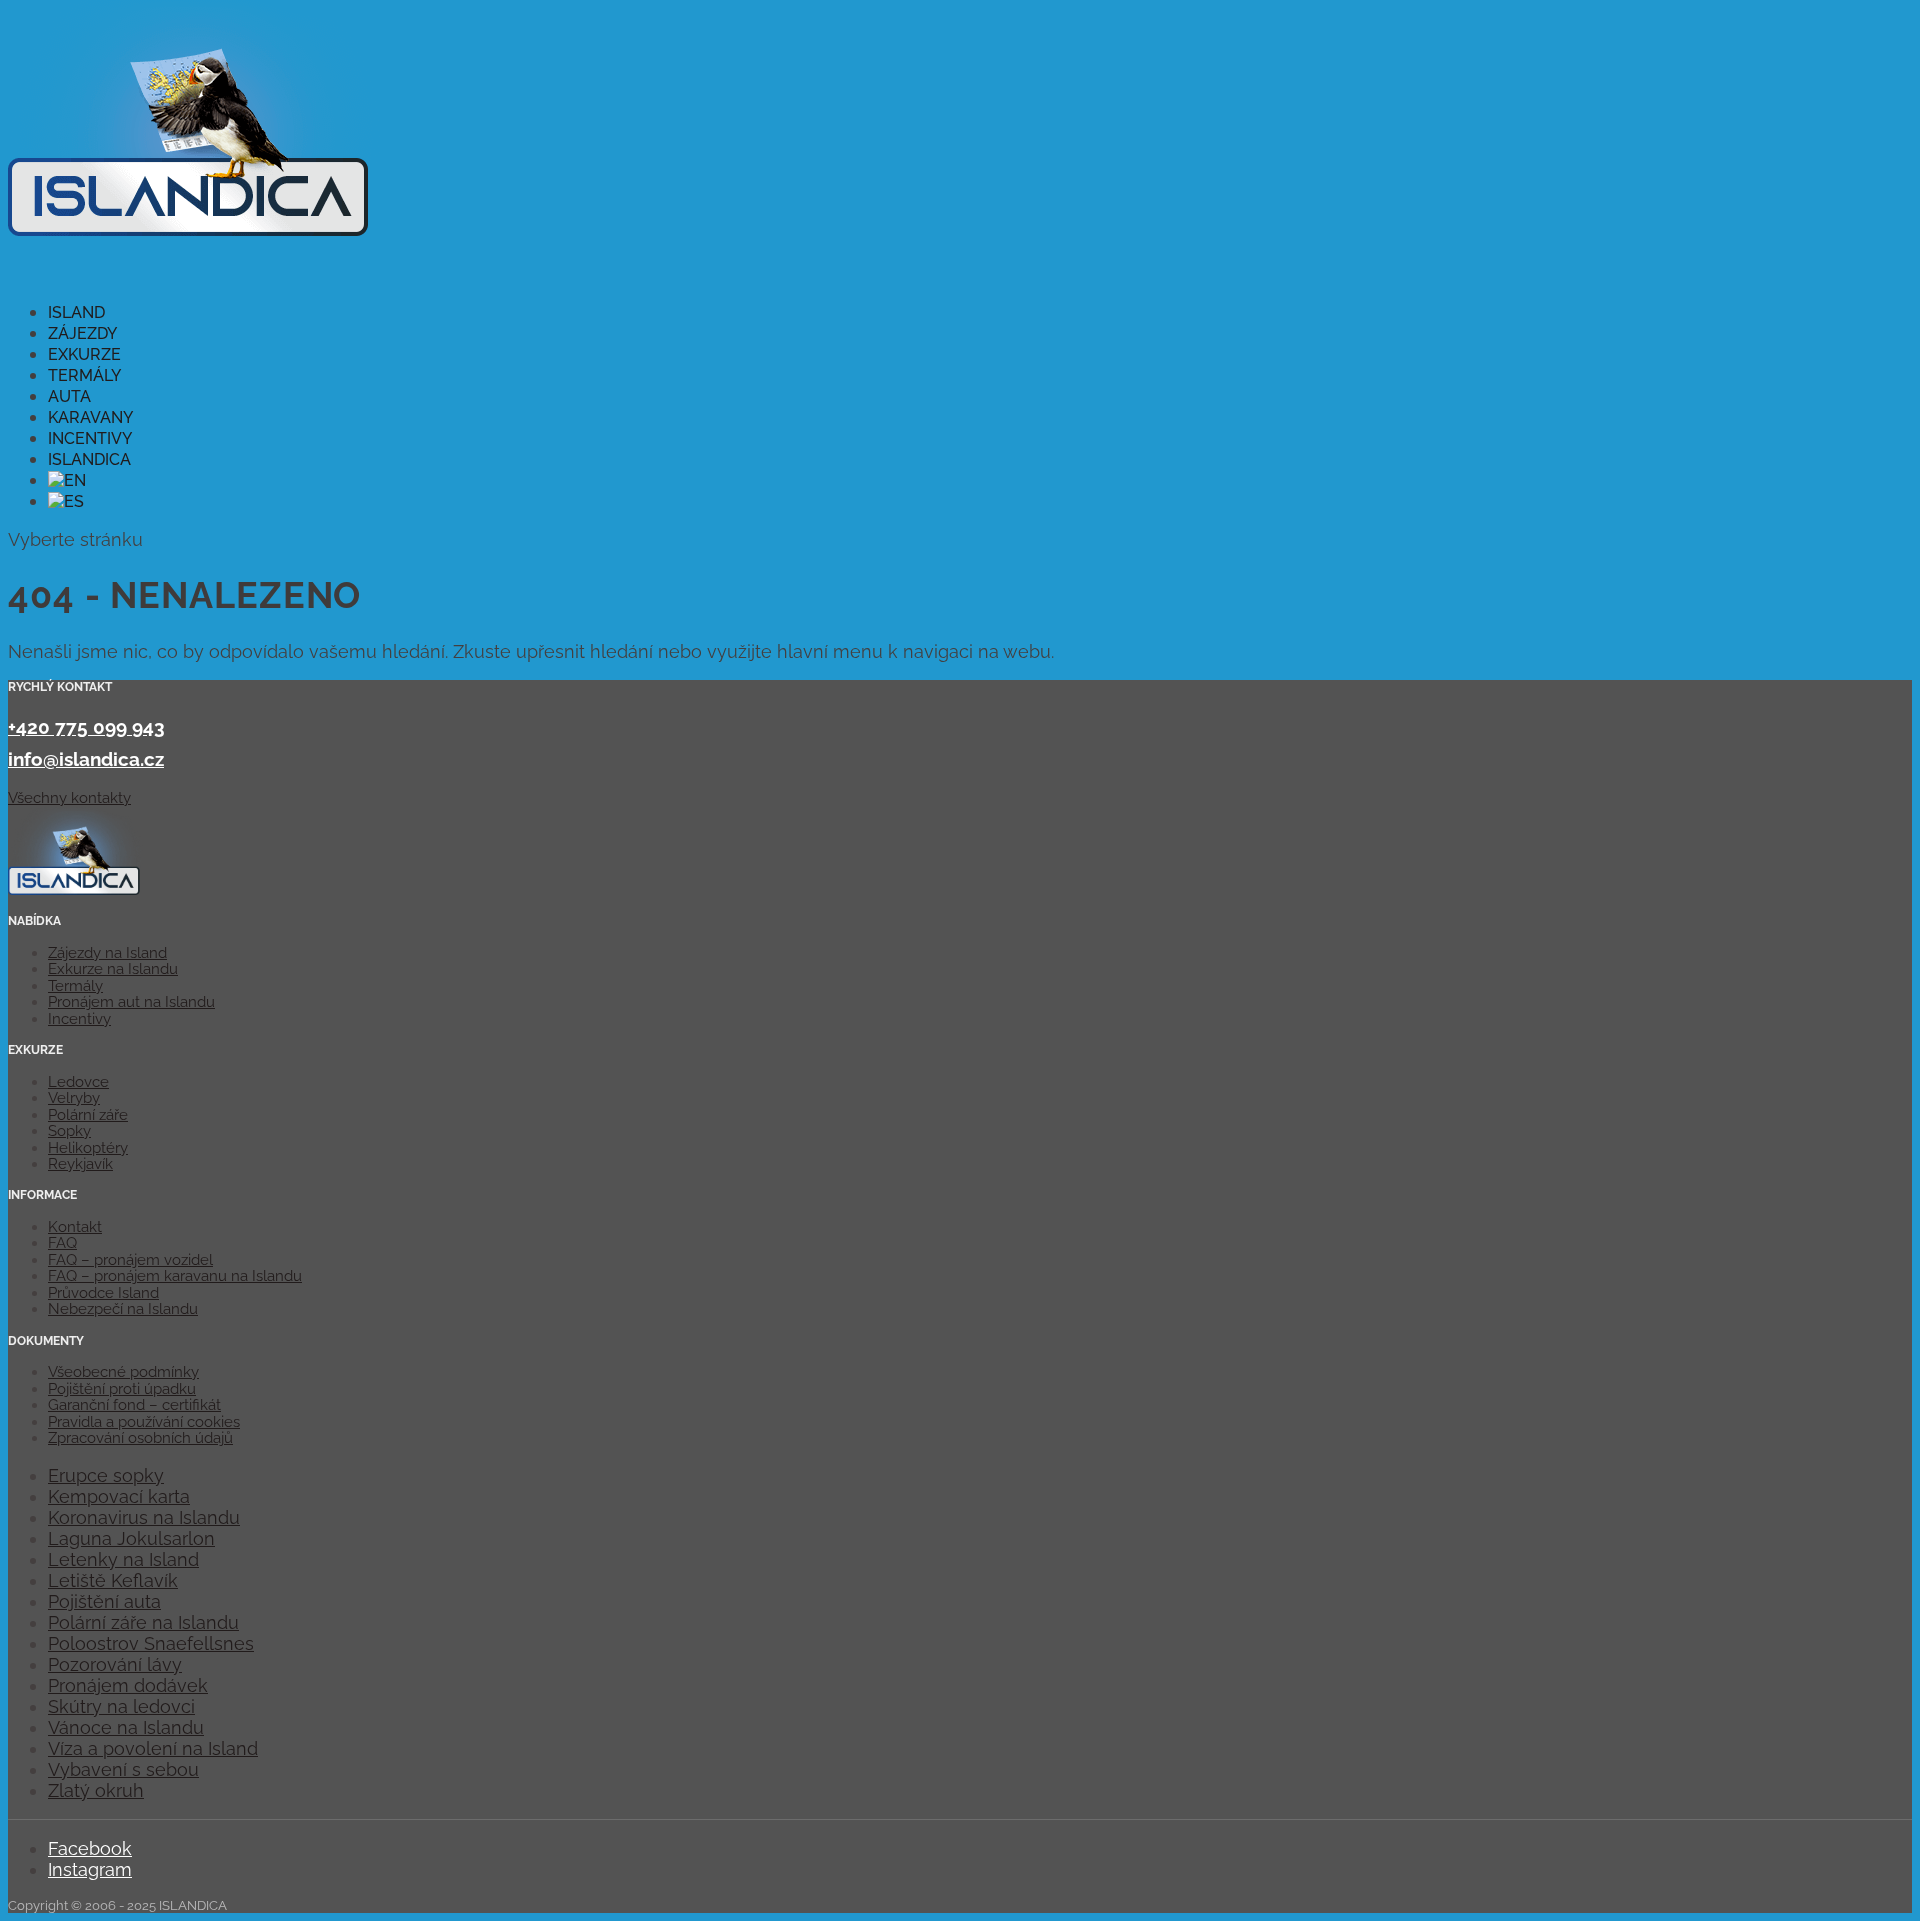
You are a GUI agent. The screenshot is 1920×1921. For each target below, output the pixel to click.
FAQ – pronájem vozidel (130, 1260)
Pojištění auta (104, 1601)
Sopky (69, 1131)
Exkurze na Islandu (113, 969)
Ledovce (78, 1082)
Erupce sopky (106, 1475)
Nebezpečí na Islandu (123, 1309)
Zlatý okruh (96, 1790)
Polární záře (88, 1115)
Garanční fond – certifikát (134, 1405)
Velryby (74, 1098)
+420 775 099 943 (86, 727)
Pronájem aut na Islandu (131, 1002)
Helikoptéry (88, 1148)
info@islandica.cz (86, 759)
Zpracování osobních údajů (140, 1438)
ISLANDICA (89, 459)
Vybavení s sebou (123, 1769)
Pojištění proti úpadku (122, 1389)
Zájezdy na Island (107, 953)
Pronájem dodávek (128, 1685)
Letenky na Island (123, 1559)
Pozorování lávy (115, 1664)
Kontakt (75, 1227)
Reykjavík (80, 1164)
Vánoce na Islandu (126, 1727)
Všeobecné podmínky (123, 1372)
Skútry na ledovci (121, 1706)
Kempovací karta (119, 1496)
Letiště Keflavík (113, 1580)
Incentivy (79, 1019)
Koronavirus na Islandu (144, 1517)
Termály (75, 986)
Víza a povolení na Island (153, 1748)
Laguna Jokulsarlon (131, 1538)
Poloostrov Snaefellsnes (151, 1643)
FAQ (62, 1243)
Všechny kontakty (69, 798)
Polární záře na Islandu (143, 1622)
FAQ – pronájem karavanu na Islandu (175, 1276)
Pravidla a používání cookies (144, 1422)
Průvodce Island (103, 1293)
